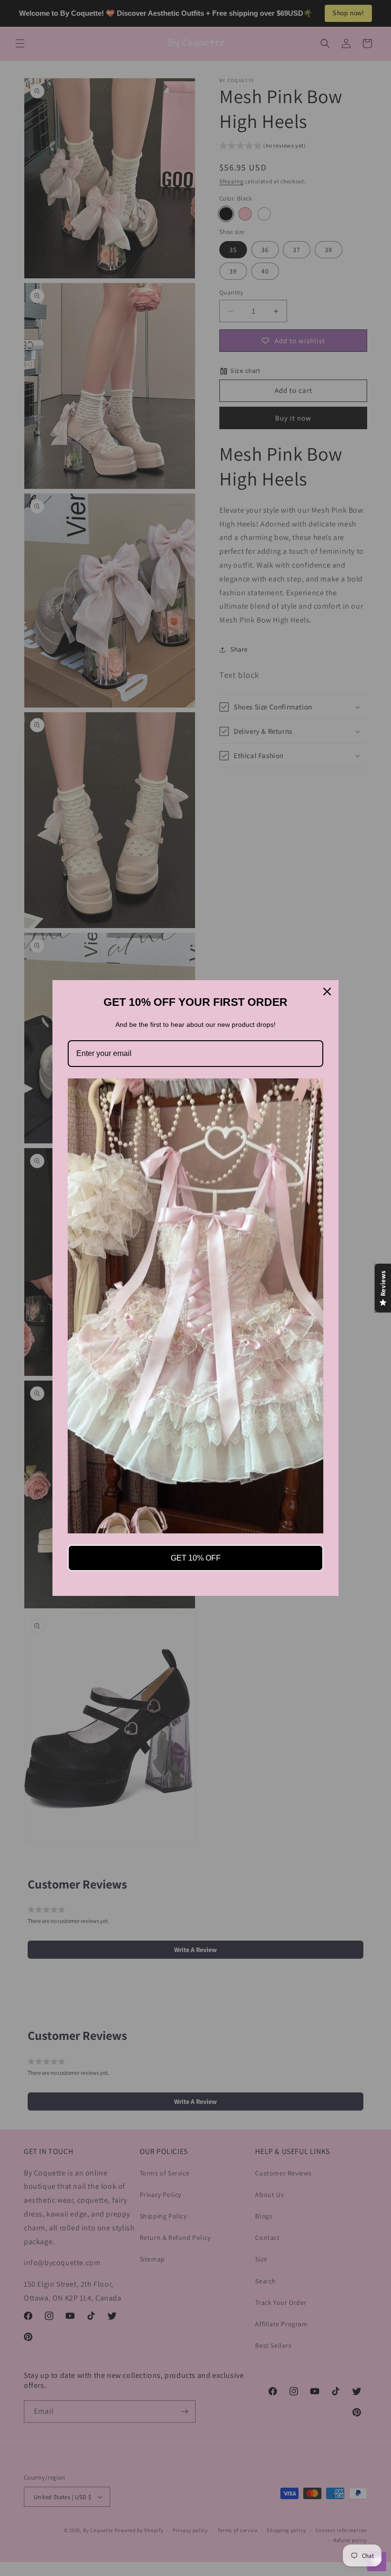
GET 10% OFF (196, 1558)
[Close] (327, 992)
